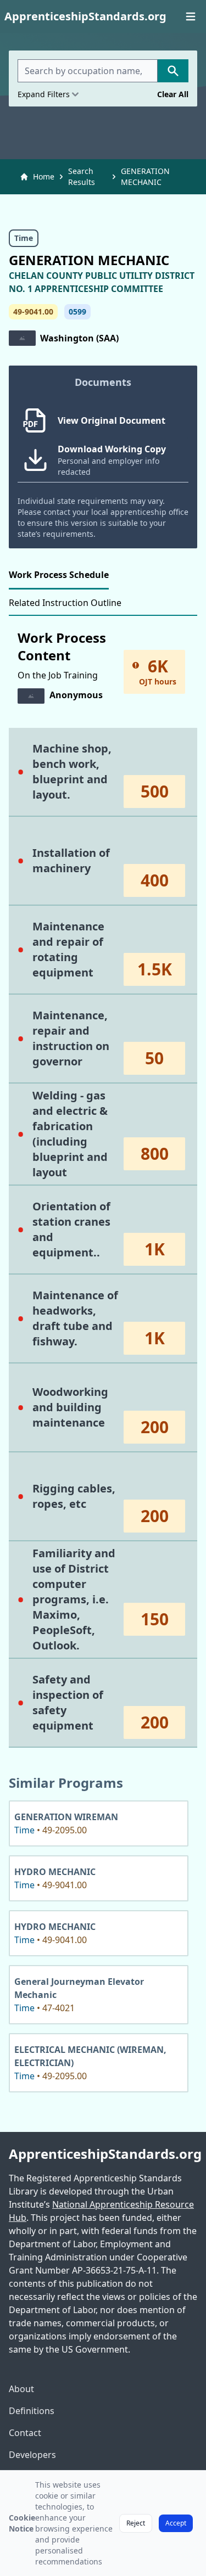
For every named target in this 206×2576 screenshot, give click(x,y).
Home (44, 176)
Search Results (82, 176)
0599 (77, 312)
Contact (25, 2433)
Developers (32, 2455)
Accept (176, 2523)
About (21, 2389)
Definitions (32, 2411)
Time (24, 238)
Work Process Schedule (59, 575)
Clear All (173, 94)
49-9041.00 (33, 312)
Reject (136, 2523)
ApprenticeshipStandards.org (103, 2154)
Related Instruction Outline (65, 603)
